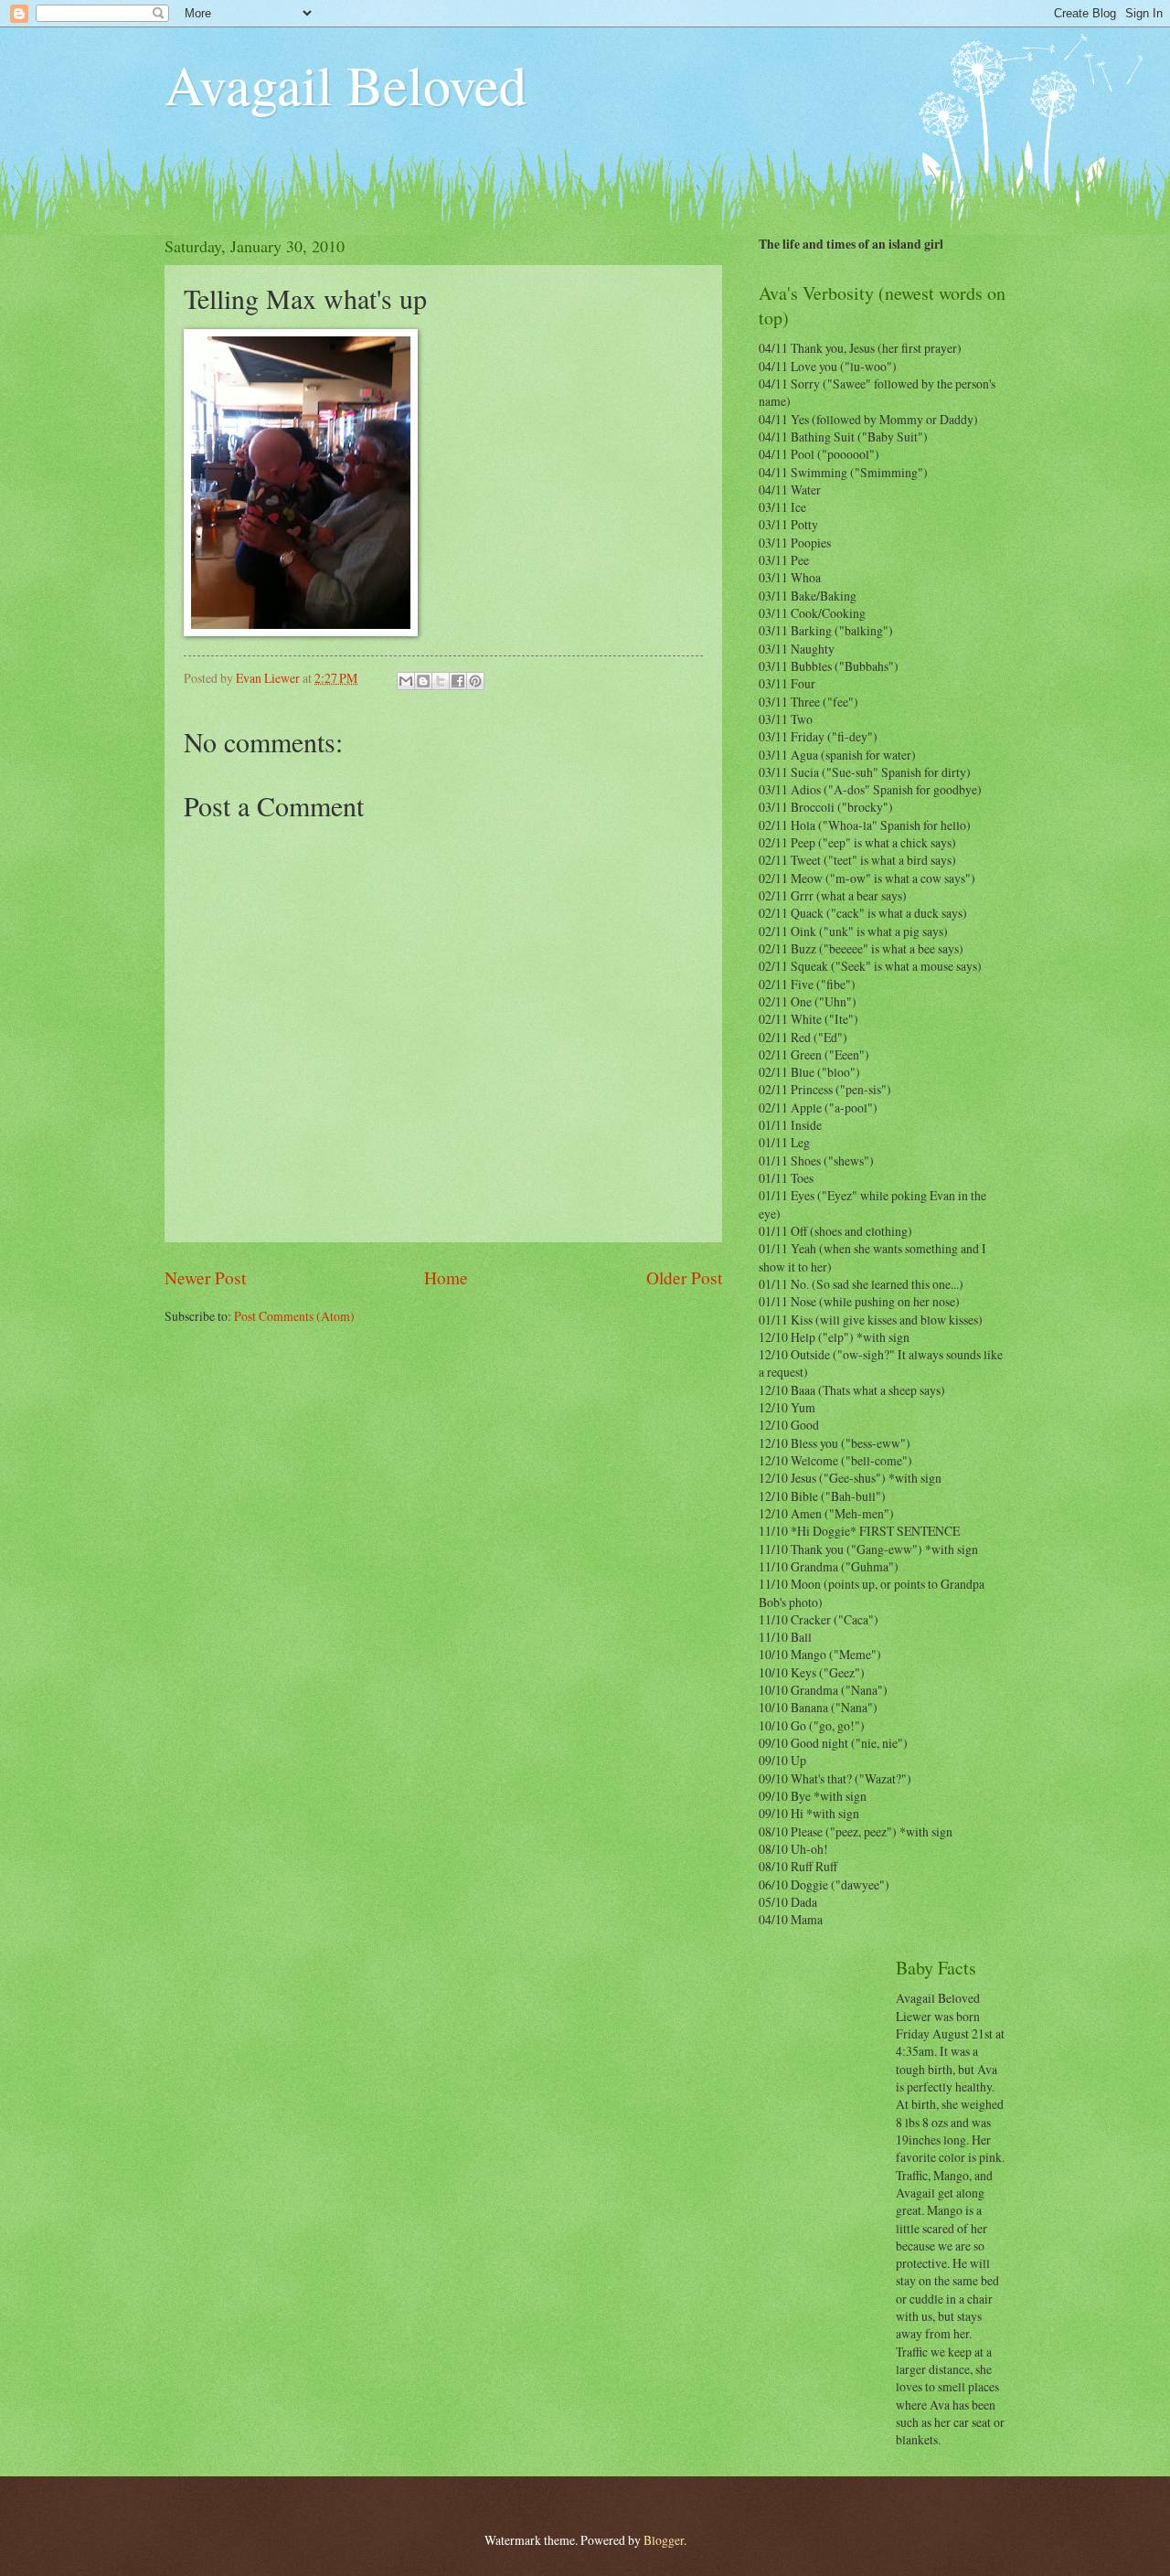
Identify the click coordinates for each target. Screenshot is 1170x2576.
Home (446, 1277)
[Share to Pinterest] (475, 681)
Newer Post (205, 1277)
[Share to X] (441, 681)
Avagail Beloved (346, 84)
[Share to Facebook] (458, 681)
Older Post (684, 1277)
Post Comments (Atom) (294, 1316)
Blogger (664, 2540)
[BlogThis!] (423, 681)
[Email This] (406, 681)
